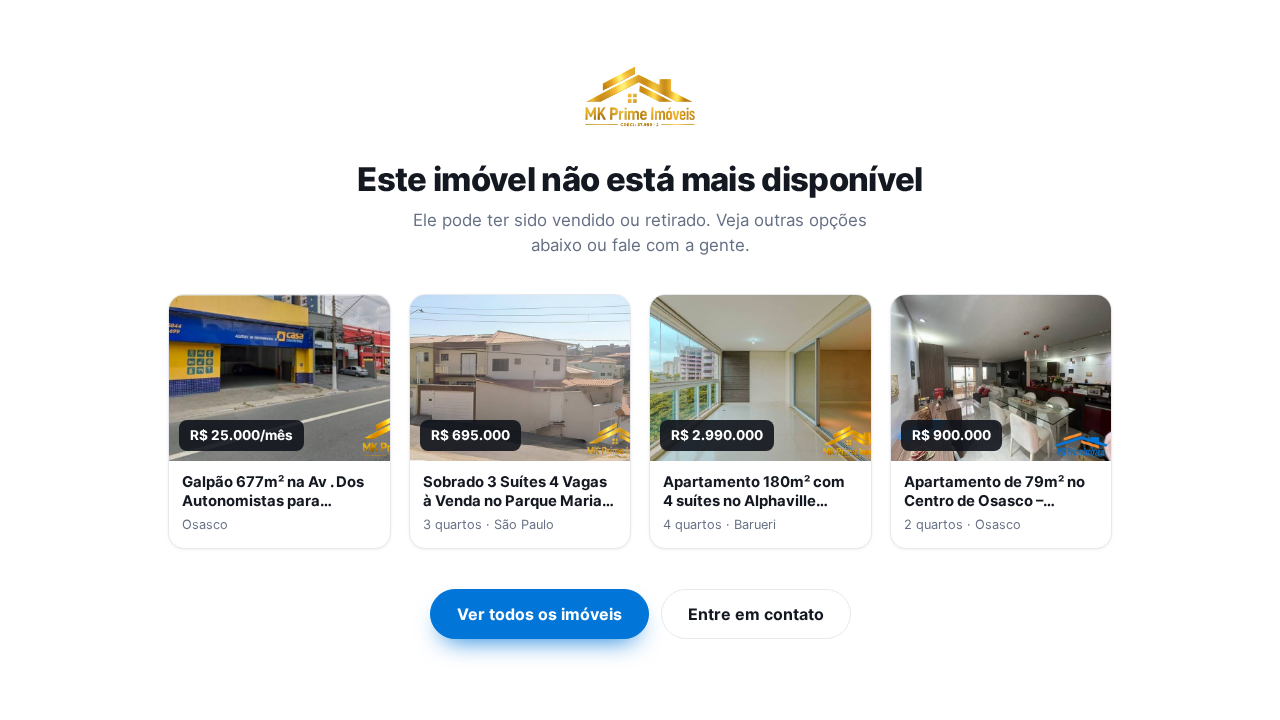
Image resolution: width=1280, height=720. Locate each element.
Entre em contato (756, 614)
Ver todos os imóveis (539, 614)
